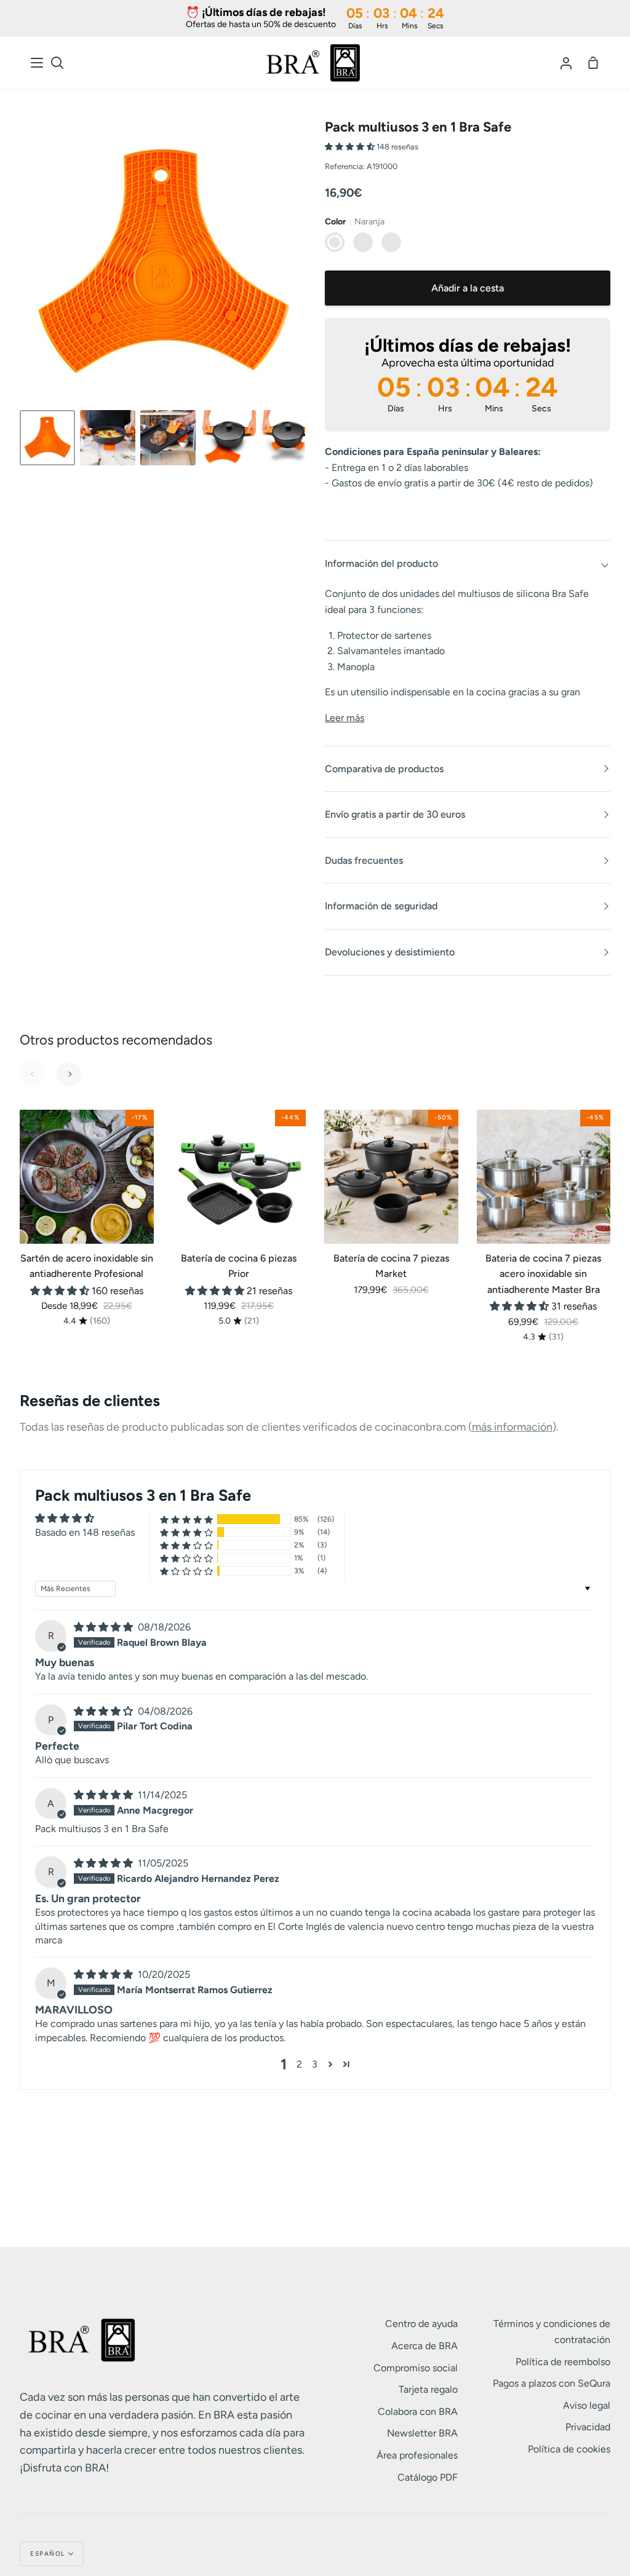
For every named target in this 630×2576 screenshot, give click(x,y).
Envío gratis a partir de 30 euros (395, 814)
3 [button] (315, 2064)
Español (48, 2554)
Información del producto (381, 563)
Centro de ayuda (421, 2324)
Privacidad (588, 2427)
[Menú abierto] (38, 63)
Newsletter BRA (422, 2433)
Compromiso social (416, 2368)
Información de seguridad (381, 906)
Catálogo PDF (428, 2477)
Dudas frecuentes (364, 860)
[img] (105, 1627)
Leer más (345, 718)
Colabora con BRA (418, 2412)
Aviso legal (587, 2405)
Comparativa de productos (384, 769)
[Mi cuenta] (566, 63)
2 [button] (299, 2064)
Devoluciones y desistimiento (390, 952)
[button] (351, 147)
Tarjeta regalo (428, 2389)
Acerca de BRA (425, 2346)
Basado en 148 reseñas (85, 1532)
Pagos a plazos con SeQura (552, 2383)
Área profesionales (417, 2455)
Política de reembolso (563, 2362)
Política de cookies (569, 2449)
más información (512, 1427)
